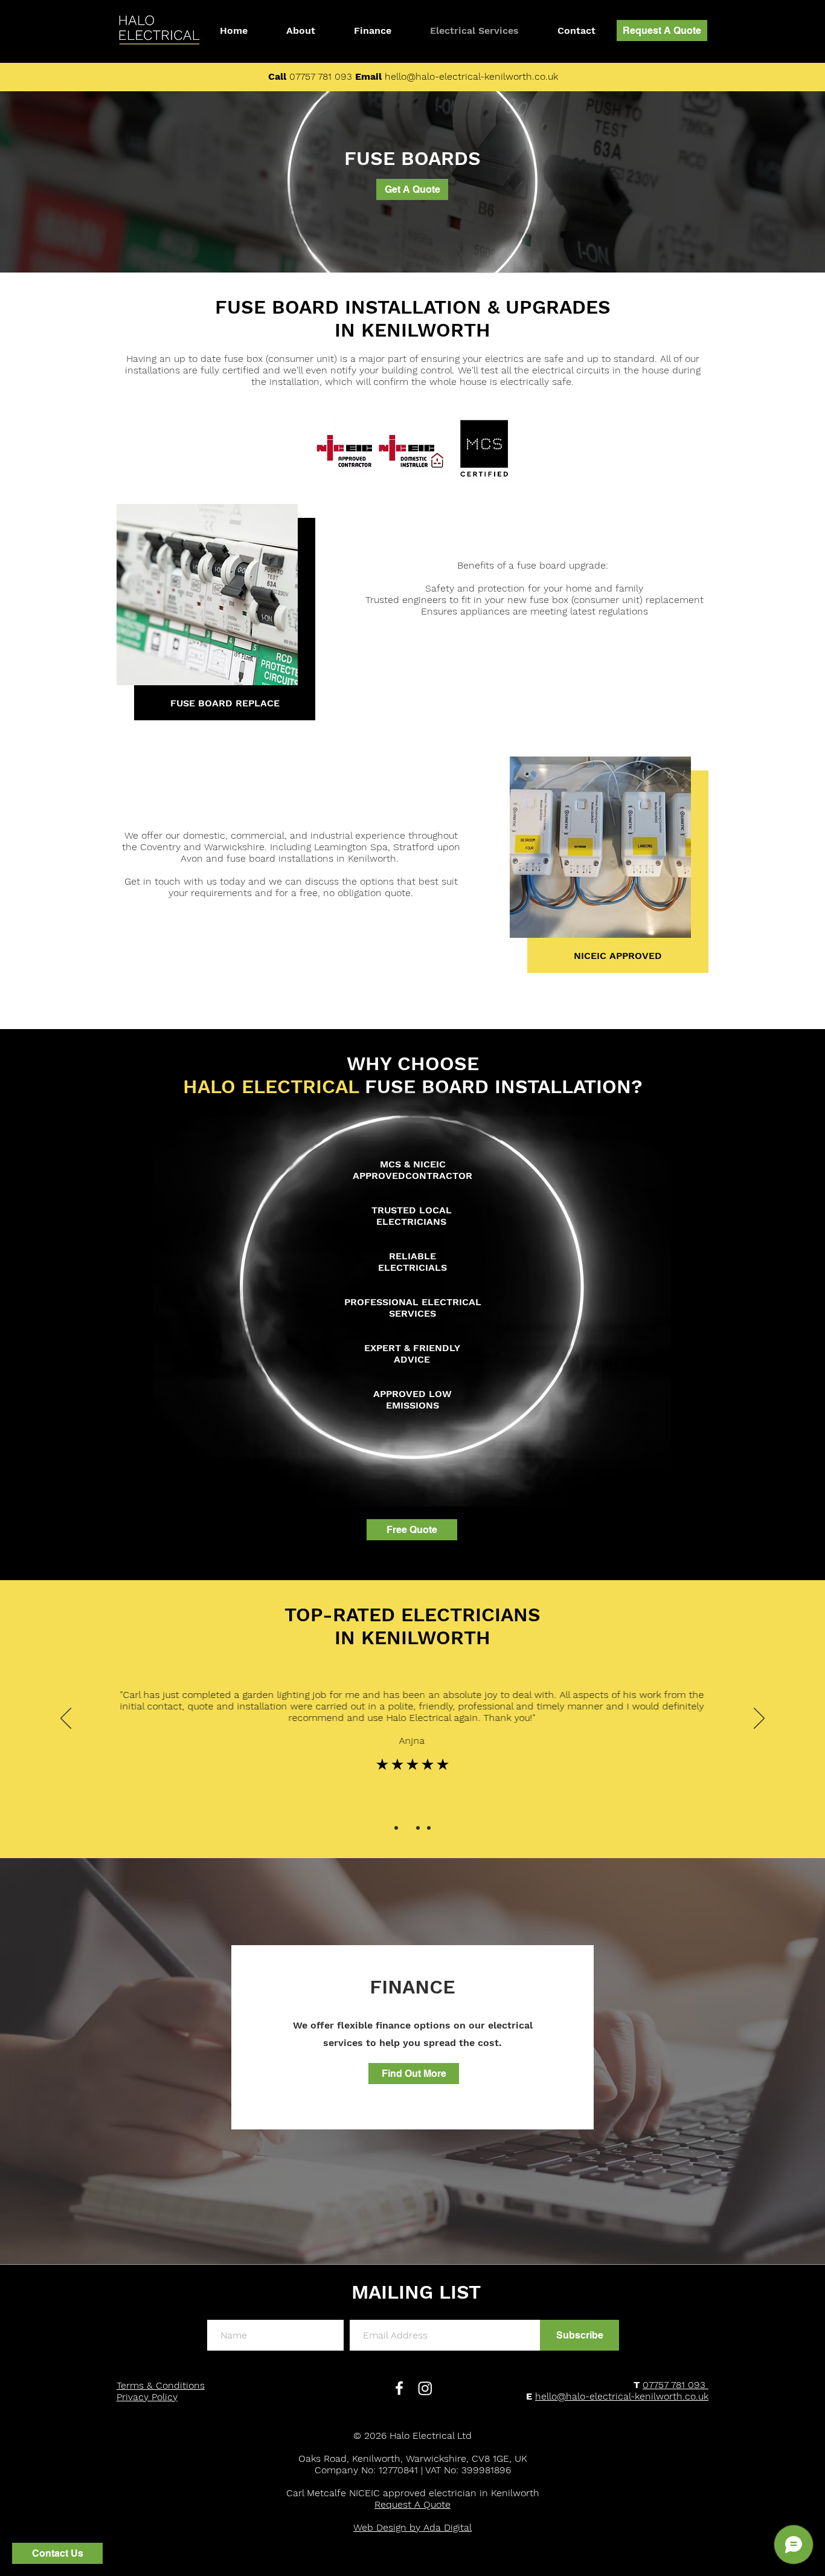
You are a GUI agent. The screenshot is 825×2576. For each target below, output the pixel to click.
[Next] (759, 1719)
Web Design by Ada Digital (412, 2527)
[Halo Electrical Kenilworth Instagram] (425, 2388)
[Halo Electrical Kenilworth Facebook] (399, 2388)
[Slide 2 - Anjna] (407, 1828)
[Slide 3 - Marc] (418, 1828)
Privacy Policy (147, 2397)
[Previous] (66, 1719)
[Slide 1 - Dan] (396, 1828)
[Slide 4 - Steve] (429, 1828)
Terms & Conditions (161, 2385)
